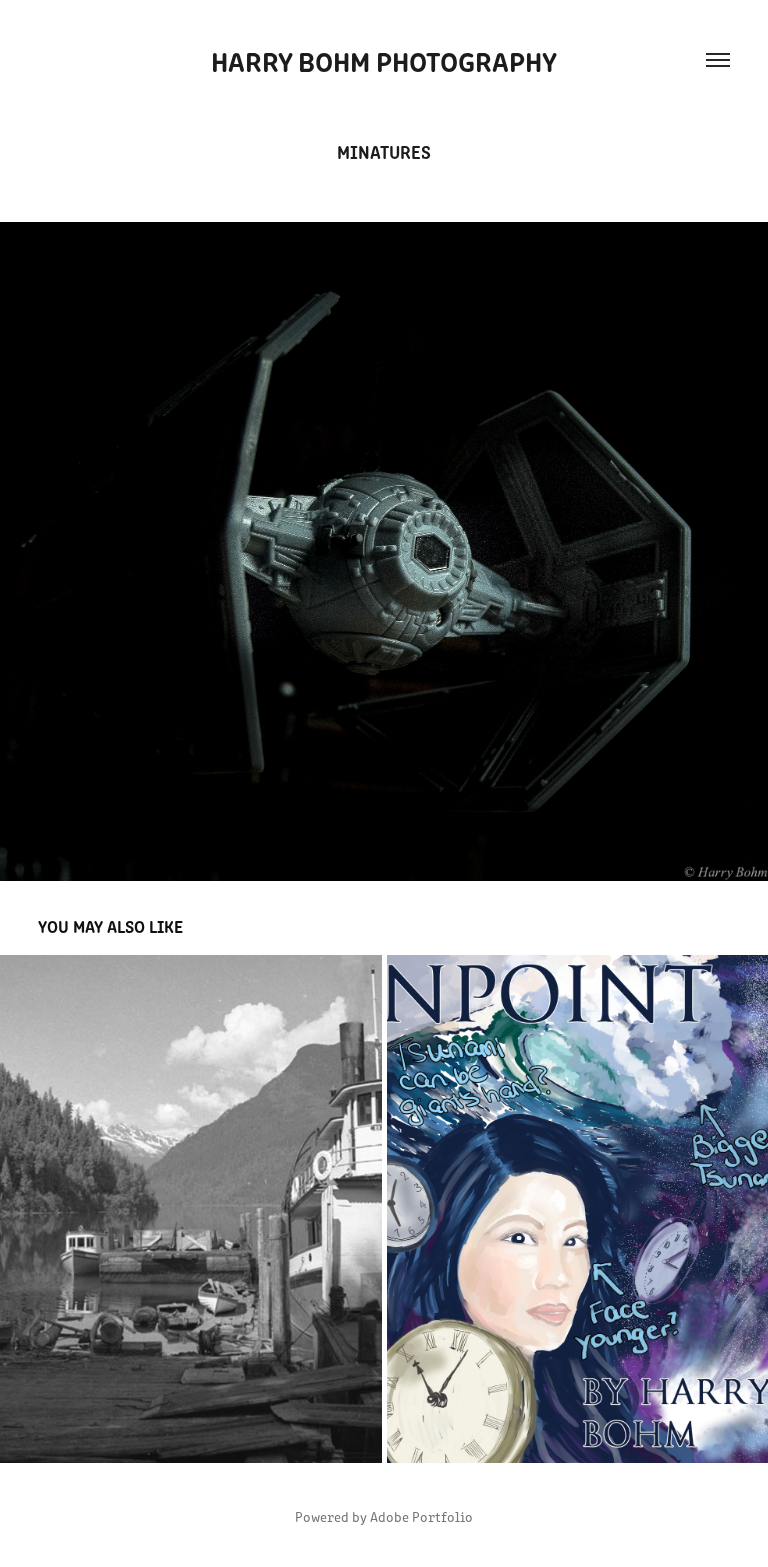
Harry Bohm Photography (384, 60)
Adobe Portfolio (421, 1516)
